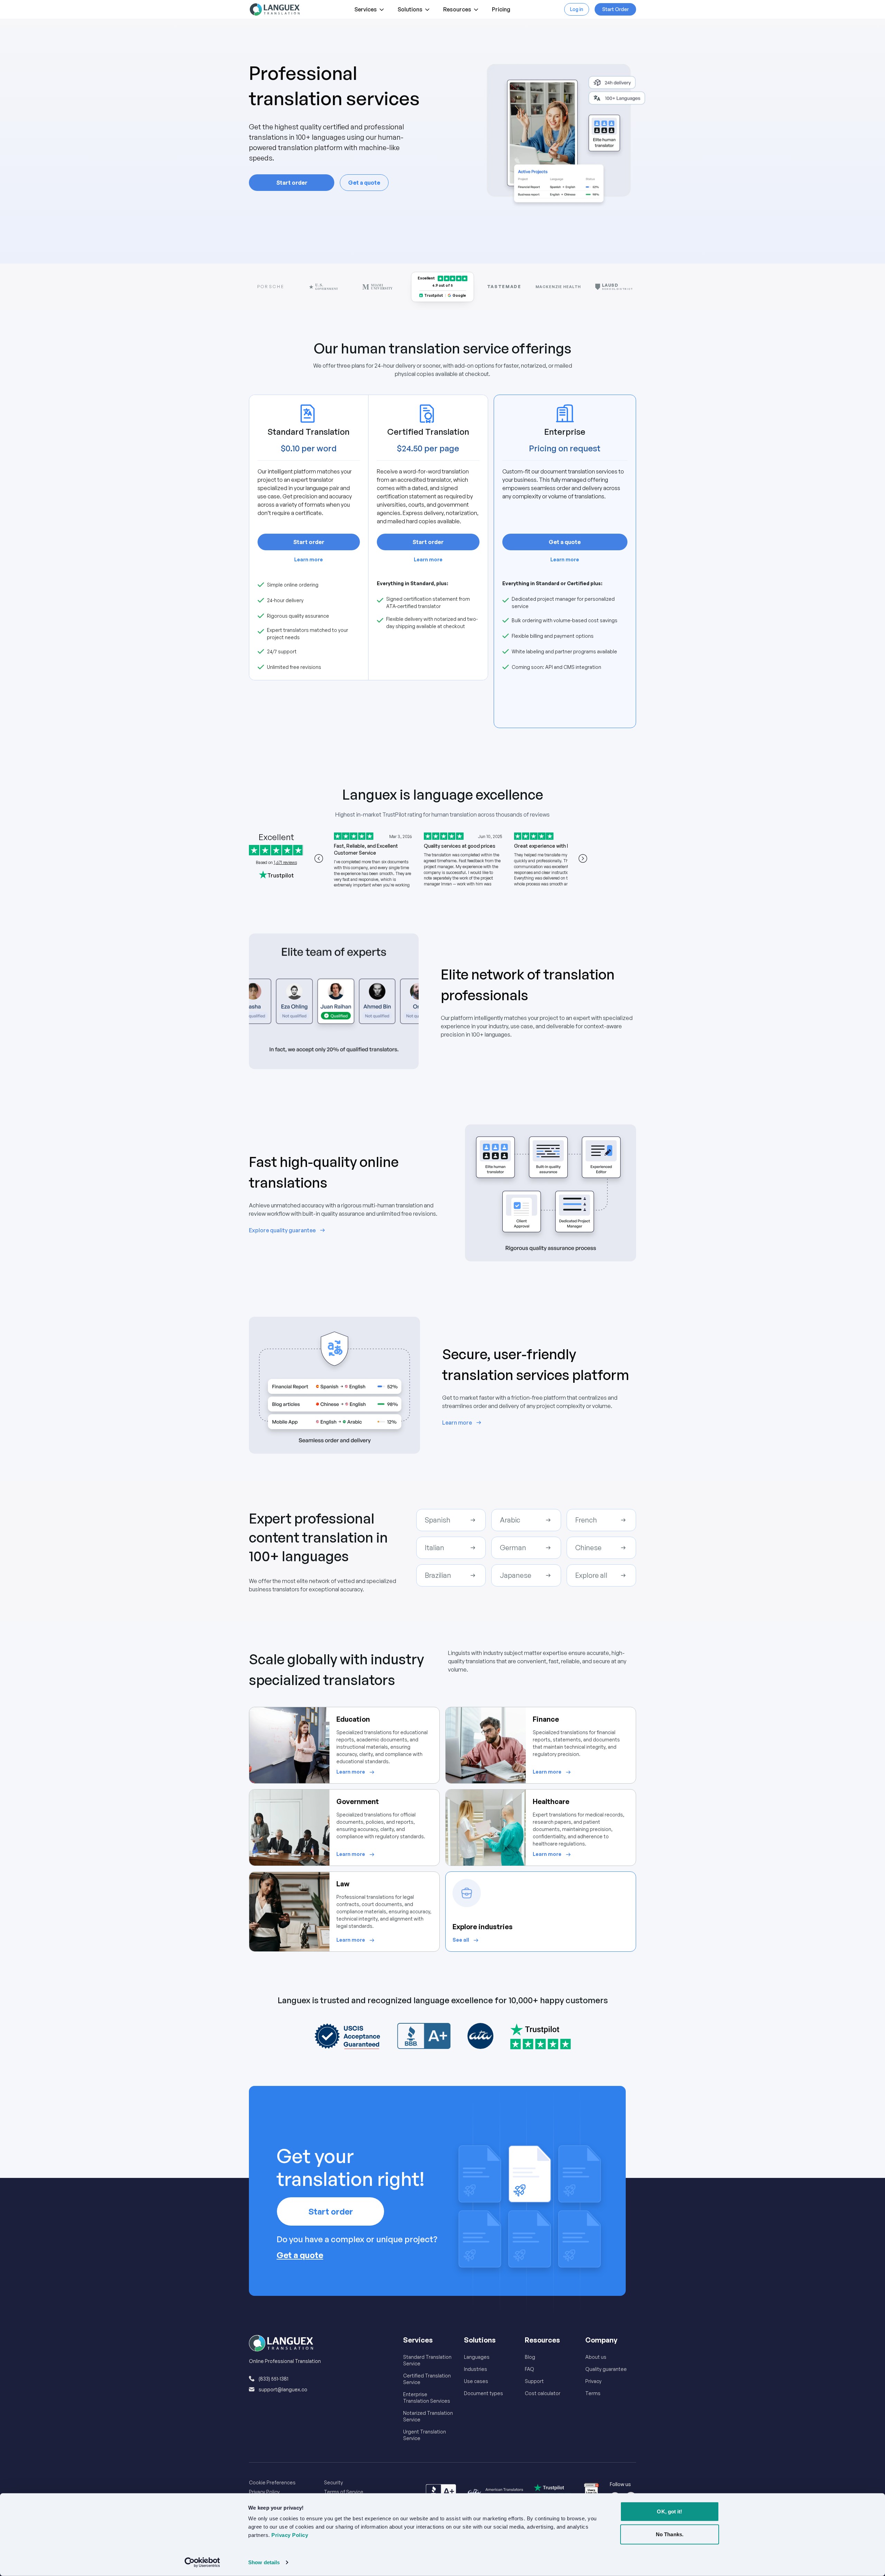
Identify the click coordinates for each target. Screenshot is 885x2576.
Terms (593, 2393)
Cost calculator (543, 2393)
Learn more (309, 559)
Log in (577, 9)
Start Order (616, 9)
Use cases (476, 2381)
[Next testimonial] (583, 858)
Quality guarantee (606, 2369)
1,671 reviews (285, 862)
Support (534, 2381)
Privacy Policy (264, 2492)
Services (366, 9)
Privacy (593, 2381)
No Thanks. (670, 2534)
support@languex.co (283, 2389)
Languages (477, 2357)
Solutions (410, 9)
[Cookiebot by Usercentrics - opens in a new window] (202, 2563)
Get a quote (364, 183)
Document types (483, 2393)
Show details (264, 2562)
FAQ (529, 2369)
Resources (457, 9)
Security (333, 2482)
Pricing (501, 9)
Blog (530, 2357)
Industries (476, 2369)
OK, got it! (669, 2511)
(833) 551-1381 (273, 2379)
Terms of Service (344, 2492)
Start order (292, 183)
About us (596, 2357)
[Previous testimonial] (319, 858)
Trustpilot (434, 295)
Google (459, 295)
